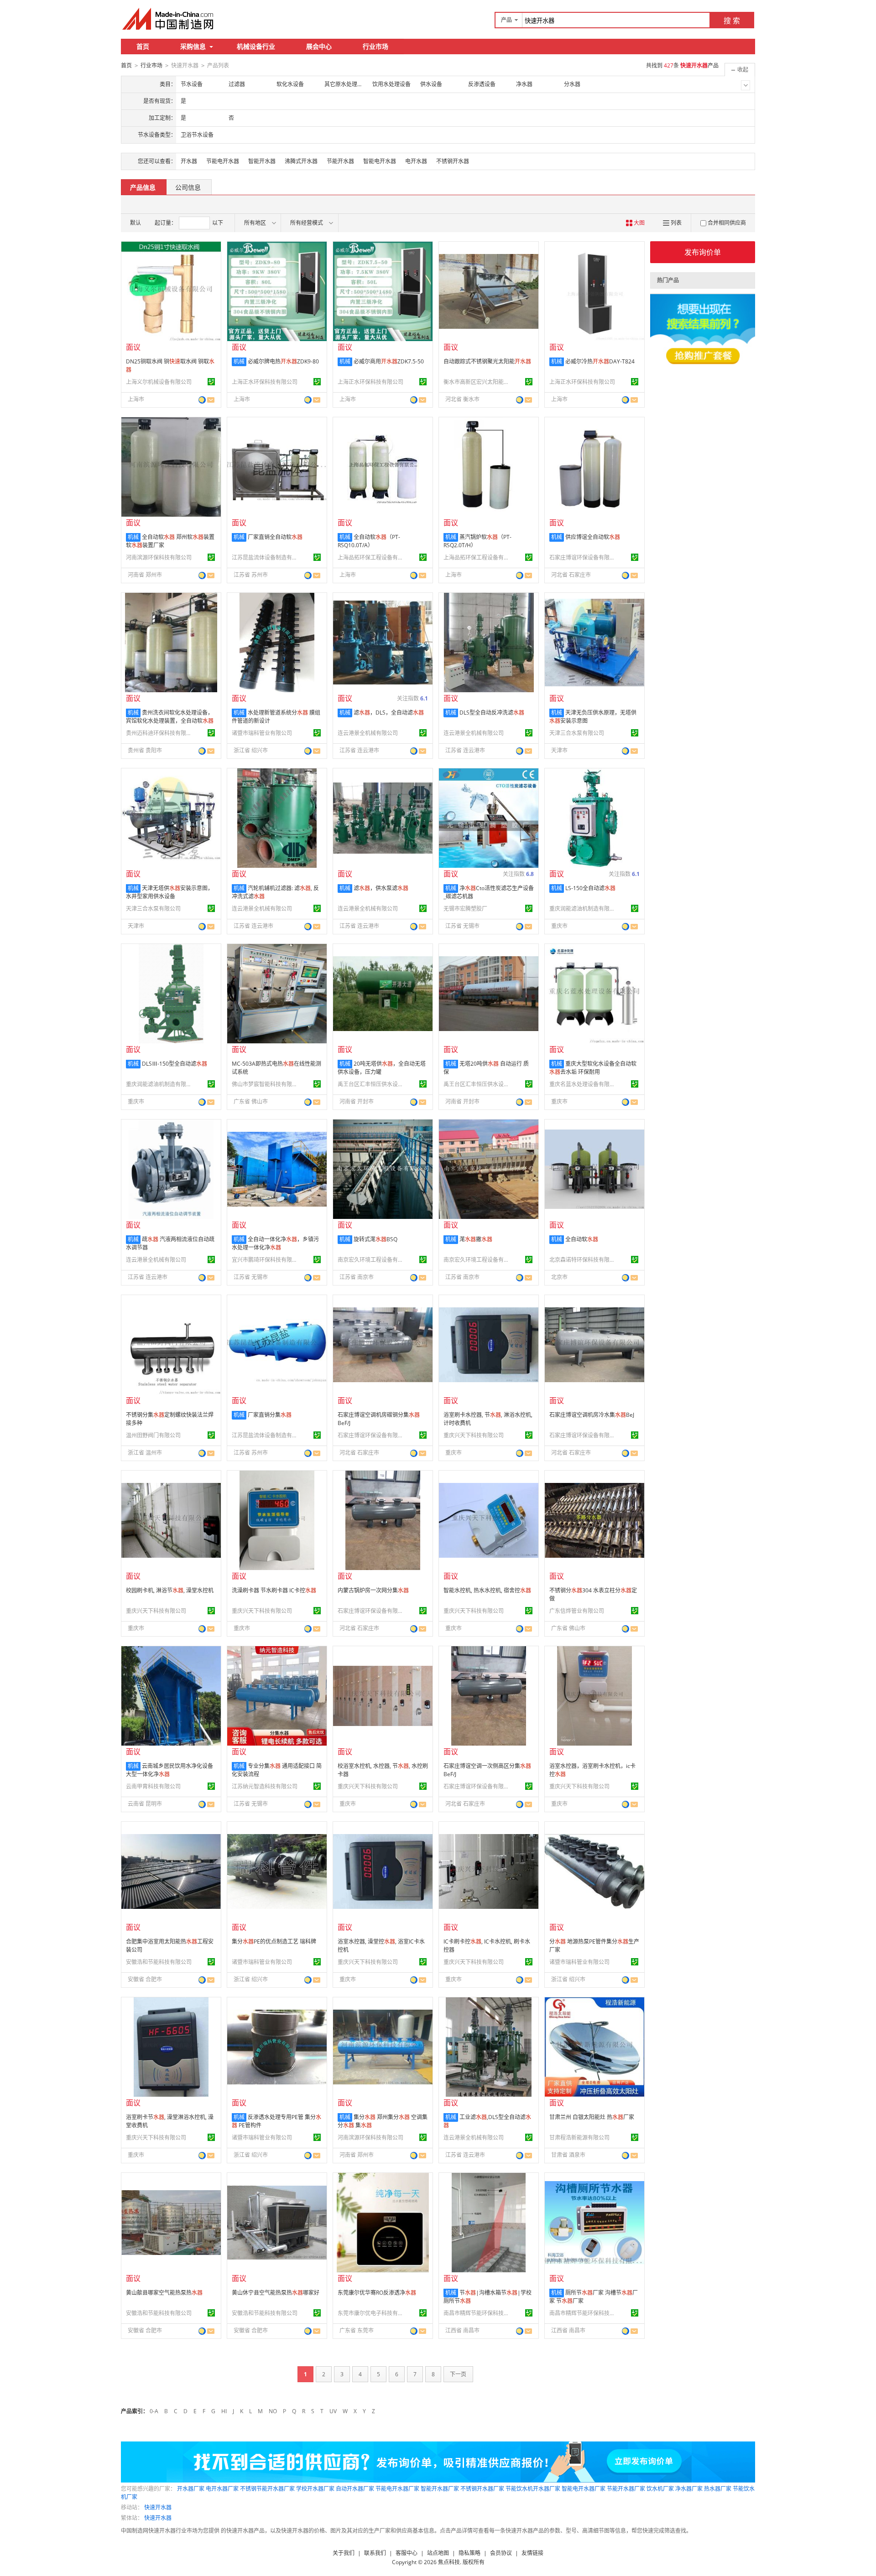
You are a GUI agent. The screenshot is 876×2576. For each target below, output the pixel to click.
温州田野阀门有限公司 (153, 1435)
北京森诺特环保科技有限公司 (584, 1260)
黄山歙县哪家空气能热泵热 (164, 2293)
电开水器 (416, 161)
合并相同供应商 (727, 223)
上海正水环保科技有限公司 (265, 382)
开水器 (189, 161)
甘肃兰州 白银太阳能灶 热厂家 (592, 2117)
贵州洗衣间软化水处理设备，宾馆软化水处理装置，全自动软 (170, 717)
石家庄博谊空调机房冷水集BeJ (592, 1415)
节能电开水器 (223, 161)
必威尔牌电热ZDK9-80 (283, 361)
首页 (143, 46)
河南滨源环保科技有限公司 (159, 557)
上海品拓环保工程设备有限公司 (372, 557)
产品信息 (143, 187)
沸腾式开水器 (301, 161)
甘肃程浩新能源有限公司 (579, 2138)
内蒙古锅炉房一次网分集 (373, 1590)
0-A (154, 2411)
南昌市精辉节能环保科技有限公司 (478, 2313)
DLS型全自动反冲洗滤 (492, 713)
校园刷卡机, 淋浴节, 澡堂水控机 (170, 1590)
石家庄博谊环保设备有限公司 (584, 557)
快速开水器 (158, 2507)
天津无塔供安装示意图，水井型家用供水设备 (169, 892)
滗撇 (476, 1239)
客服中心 (407, 2553)
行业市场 (375, 46)
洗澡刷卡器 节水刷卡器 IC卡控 (274, 1590)
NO (273, 2411)
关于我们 (344, 2553)
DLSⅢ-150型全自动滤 (175, 1064)
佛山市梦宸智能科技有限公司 (266, 1084)
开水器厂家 (191, 2489)
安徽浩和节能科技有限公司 (159, 1962)
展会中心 (319, 46)
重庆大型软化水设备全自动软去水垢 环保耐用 (593, 1068)
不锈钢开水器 (453, 161)
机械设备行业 (256, 46)
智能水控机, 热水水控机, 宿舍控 (487, 1590)
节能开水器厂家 (626, 2489)
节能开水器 (340, 161)
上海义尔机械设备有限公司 (159, 382)
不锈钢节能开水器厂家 (267, 2489)
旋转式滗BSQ (375, 1239)
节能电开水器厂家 (397, 2489)
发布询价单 (703, 252)
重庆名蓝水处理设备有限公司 (584, 1084)
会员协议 (501, 2553)
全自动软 (582, 1239)
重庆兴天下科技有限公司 (474, 1435)
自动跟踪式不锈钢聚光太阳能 (487, 361)
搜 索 (732, 21)
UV (333, 2411)
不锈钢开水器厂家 (482, 2489)
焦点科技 (449, 2562)
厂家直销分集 (270, 1415)
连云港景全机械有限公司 (368, 733)
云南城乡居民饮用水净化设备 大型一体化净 (169, 1770)
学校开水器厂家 (315, 2489)
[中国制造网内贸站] (169, 19)
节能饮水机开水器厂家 (533, 2489)
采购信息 (193, 46)
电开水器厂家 (222, 2489)
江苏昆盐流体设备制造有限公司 (266, 557)
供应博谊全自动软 (593, 537)
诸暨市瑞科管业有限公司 (262, 733)
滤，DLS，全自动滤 (389, 713)
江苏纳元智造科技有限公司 (265, 1786)
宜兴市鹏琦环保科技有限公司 (266, 1260)
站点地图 (438, 2553)
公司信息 (188, 187)
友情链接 (532, 2553)
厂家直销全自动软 (275, 537)
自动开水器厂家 (355, 2489)
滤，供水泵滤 (381, 888)
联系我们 (375, 2553)
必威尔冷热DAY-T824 (600, 361)
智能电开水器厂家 (584, 2489)
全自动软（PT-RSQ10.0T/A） (369, 541)
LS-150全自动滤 (590, 888)
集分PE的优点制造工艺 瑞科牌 (274, 1941)
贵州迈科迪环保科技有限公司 (160, 733)
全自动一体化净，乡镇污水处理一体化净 (275, 1243)
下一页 (458, 2374)
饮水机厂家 (660, 2489)
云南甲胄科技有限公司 (153, 1786)
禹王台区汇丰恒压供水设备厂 (372, 1084)
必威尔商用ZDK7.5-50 (389, 361)
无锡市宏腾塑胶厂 (465, 909)
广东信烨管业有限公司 (577, 1611)
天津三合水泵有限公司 (577, 733)
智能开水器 (262, 161)
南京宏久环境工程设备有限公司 (372, 1260)
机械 (239, 361)
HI (224, 2411)
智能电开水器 (380, 161)
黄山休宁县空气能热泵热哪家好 (276, 2293)
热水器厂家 (718, 2489)
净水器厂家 (689, 2489)
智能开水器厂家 (440, 2489)
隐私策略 (469, 2553)
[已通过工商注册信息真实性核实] (211, 382)
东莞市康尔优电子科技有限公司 (372, 2313)
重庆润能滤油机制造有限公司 (584, 909)
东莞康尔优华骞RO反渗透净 (377, 2293)
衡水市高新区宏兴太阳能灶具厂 (478, 382)
